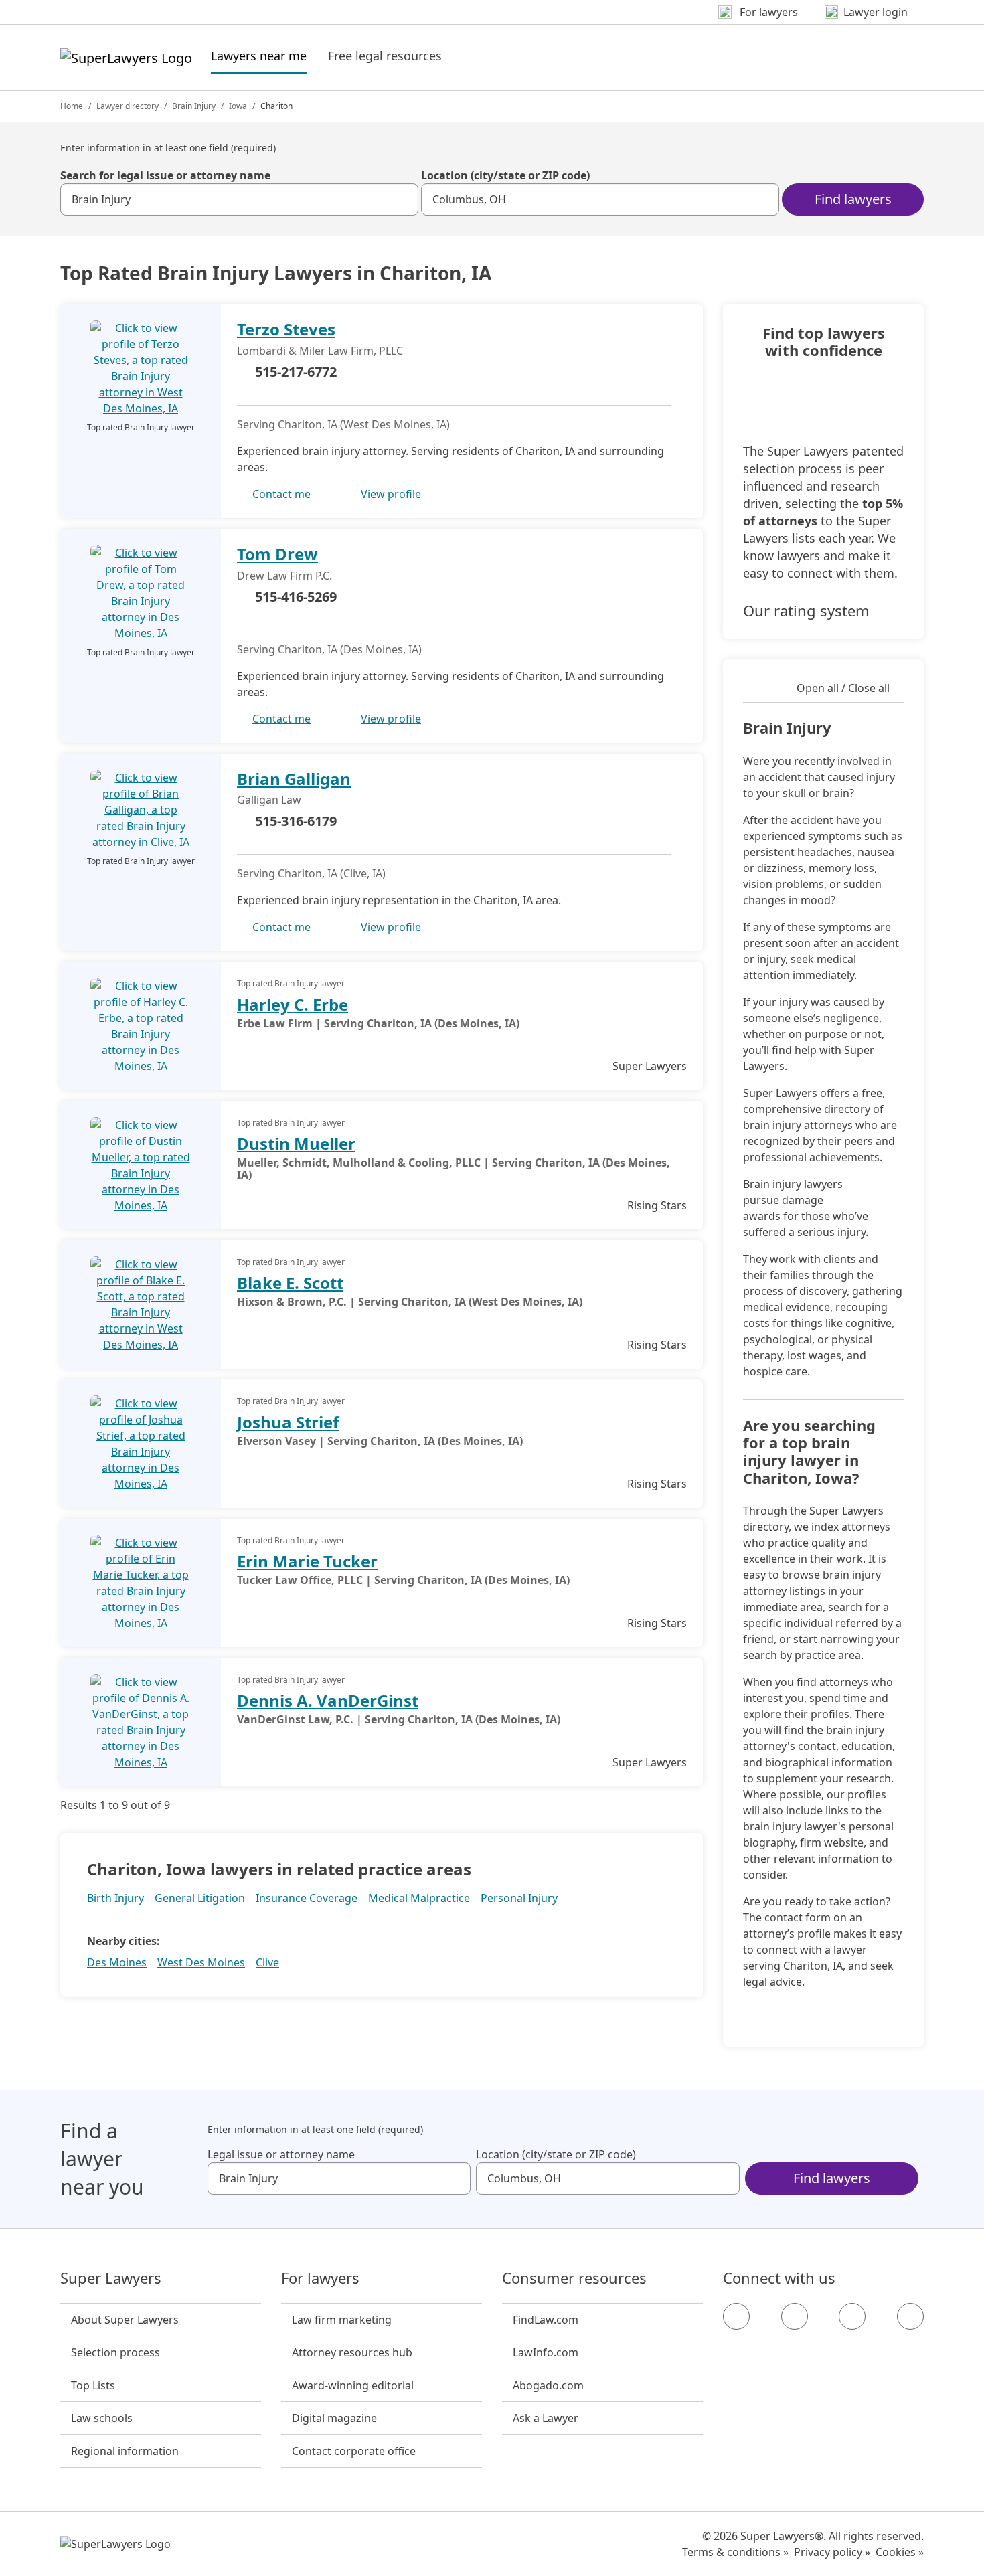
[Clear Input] (402, 199)
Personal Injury (519, 1898)
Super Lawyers (111, 2278)
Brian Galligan (294, 779)
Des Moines (117, 1962)
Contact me (281, 494)
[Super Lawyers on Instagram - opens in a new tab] (795, 2316)
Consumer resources (574, 2278)
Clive (267, 1962)
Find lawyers (853, 199)
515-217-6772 (296, 372)
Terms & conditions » (735, 2552)
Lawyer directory (128, 106)
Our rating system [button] (806, 610)
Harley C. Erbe (293, 1004)
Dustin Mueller (296, 1143)
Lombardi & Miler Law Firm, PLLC (320, 351)
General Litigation (200, 1898)
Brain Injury (194, 106)
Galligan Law (269, 800)
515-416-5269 (296, 597)
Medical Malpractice (419, 1898)
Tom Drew (277, 554)
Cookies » (900, 2552)
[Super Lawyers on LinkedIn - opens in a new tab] (910, 2316)
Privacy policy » (832, 2552)
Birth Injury (115, 1898)
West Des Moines (201, 1962)
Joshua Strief (288, 1422)
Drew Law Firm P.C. (284, 576)
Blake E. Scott (290, 1283)
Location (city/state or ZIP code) (505, 175)
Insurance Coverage (307, 1898)
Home (72, 106)
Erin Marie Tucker (307, 1561)
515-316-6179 (296, 821)
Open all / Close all (843, 688)
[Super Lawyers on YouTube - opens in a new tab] (852, 2316)
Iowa (238, 106)
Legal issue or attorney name (281, 2154)
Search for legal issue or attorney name (165, 175)
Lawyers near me (259, 55)
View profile (391, 494)
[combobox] (239, 199)
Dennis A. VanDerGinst (328, 1700)
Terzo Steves (286, 329)
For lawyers (320, 2278)
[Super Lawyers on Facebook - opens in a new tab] (736, 2316)
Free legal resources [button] (385, 56)
